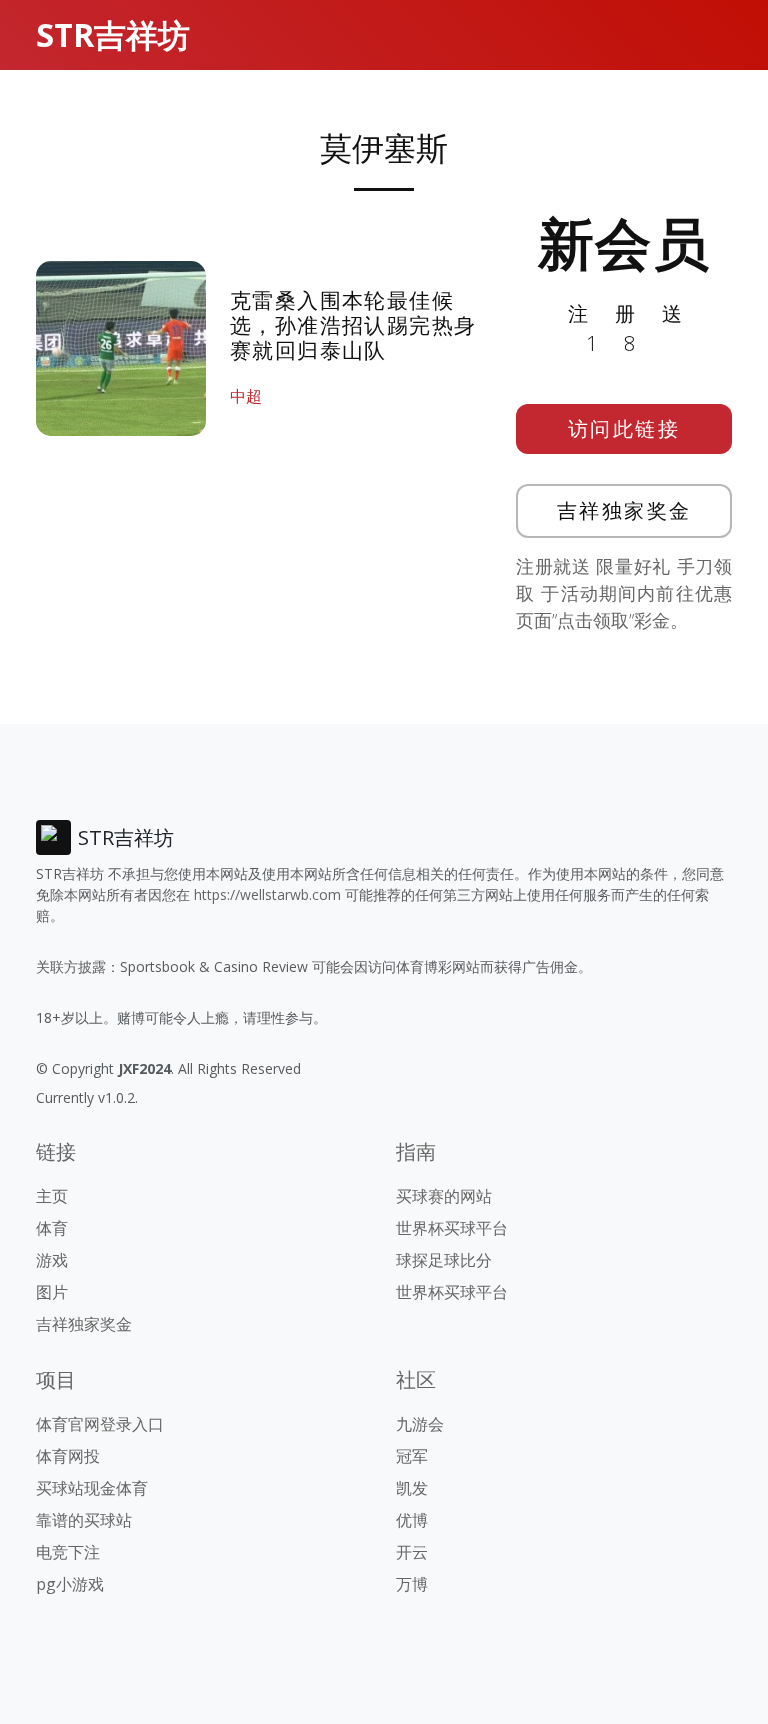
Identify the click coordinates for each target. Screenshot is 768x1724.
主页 (52, 1196)
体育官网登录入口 (100, 1424)
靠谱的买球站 (84, 1520)
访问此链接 (624, 428)
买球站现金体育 (92, 1488)
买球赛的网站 (444, 1196)
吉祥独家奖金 (624, 510)
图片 (52, 1292)
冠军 (412, 1456)
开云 (412, 1552)
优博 (412, 1520)
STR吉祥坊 (113, 34)
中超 (246, 396)
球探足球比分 (444, 1260)
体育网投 (68, 1456)
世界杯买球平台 (452, 1228)
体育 (52, 1228)
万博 (412, 1584)
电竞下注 (68, 1552)
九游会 (420, 1424)
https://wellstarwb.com (267, 894)
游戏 (52, 1260)
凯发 (412, 1488)
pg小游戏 (70, 1584)
